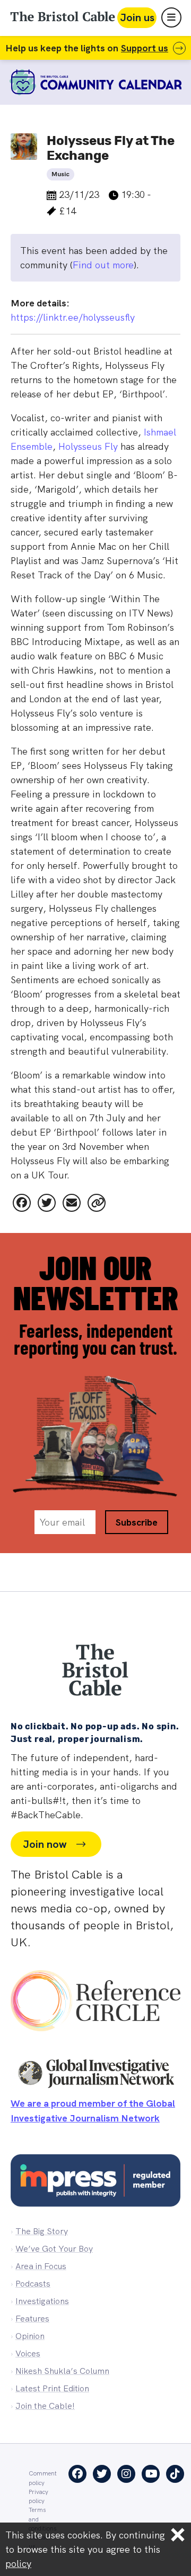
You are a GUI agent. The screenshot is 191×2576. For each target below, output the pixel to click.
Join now (45, 1844)
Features (32, 2319)
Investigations (42, 2301)
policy (18, 2564)
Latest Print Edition (52, 2388)
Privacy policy (38, 2496)
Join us (137, 17)
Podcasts (33, 2284)
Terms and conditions (42, 2519)
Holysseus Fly (88, 446)
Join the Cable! (45, 2406)
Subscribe (137, 1522)
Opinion (30, 2336)
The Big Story (42, 2231)
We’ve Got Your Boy (54, 2249)
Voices (28, 2353)
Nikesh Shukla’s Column (62, 2371)
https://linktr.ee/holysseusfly (73, 317)
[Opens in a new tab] (22, 1203)
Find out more (103, 265)
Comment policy (43, 2478)
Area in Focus (41, 2266)
